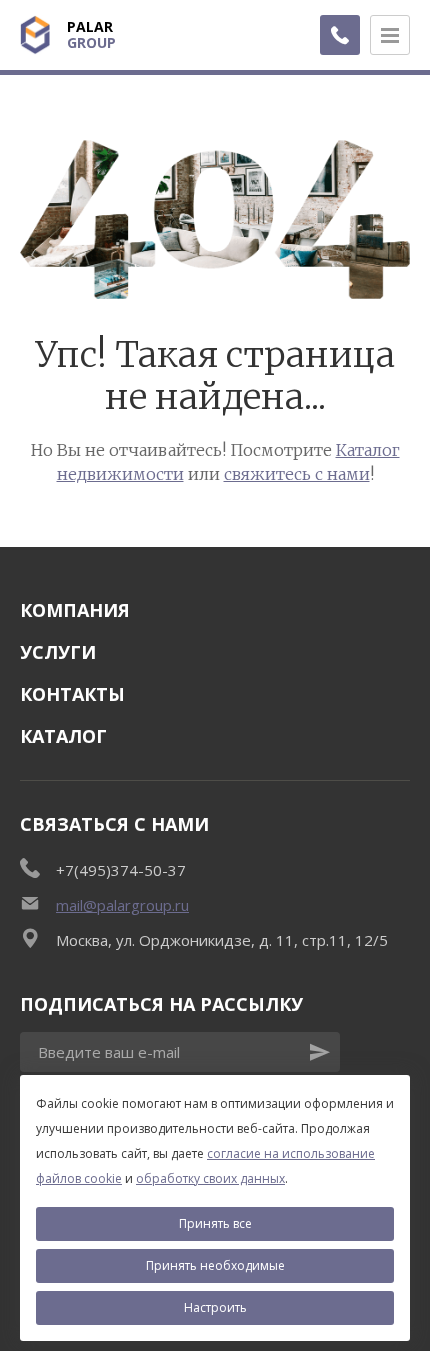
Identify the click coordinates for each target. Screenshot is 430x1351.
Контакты (72, 694)
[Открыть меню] (390, 35)
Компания (75, 610)
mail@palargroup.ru (122, 905)
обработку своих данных (210, 1178)
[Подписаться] (320, 1052)
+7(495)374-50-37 (121, 870)
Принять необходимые (215, 1265)
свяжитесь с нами (297, 474)
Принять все (215, 1223)
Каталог (63, 736)
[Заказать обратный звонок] (340, 35)
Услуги (58, 652)
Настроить (215, 1307)
